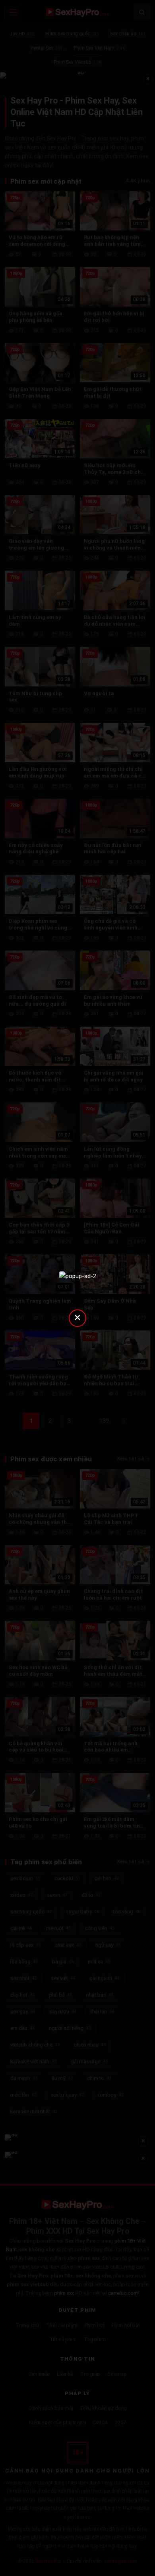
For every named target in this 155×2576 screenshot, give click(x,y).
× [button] (77, 1317)
